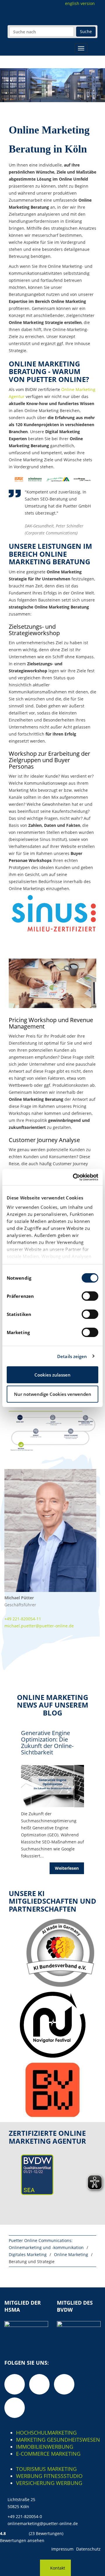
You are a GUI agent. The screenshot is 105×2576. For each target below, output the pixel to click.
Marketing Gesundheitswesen (58, 2440)
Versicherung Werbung (49, 2483)
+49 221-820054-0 (25, 2516)
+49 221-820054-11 (23, 1619)
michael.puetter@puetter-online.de (39, 1626)
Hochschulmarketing (46, 2433)
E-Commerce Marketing (48, 2454)
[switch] (90, 1296)
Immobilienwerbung (45, 2447)
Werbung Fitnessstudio (49, 2476)
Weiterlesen (67, 1868)
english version (80, 3)
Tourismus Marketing (46, 2469)
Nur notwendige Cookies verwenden (53, 1394)
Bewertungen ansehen (22, 2540)
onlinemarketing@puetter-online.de (43, 2523)
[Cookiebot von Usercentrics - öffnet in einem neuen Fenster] (74, 1177)
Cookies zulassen (52, 1375)
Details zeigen (72, 1356)
